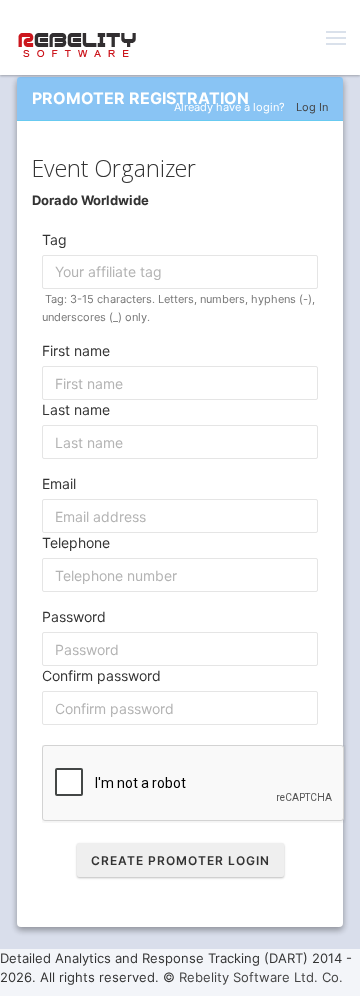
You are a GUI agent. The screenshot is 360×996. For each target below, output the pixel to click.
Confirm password (101, 675)
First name (76, 350)
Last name (76, 409)
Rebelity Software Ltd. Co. (261, 977)
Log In (312, 107)
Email (59, 483)
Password (74, 616)
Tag (54, 239)
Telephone (76, 542)
